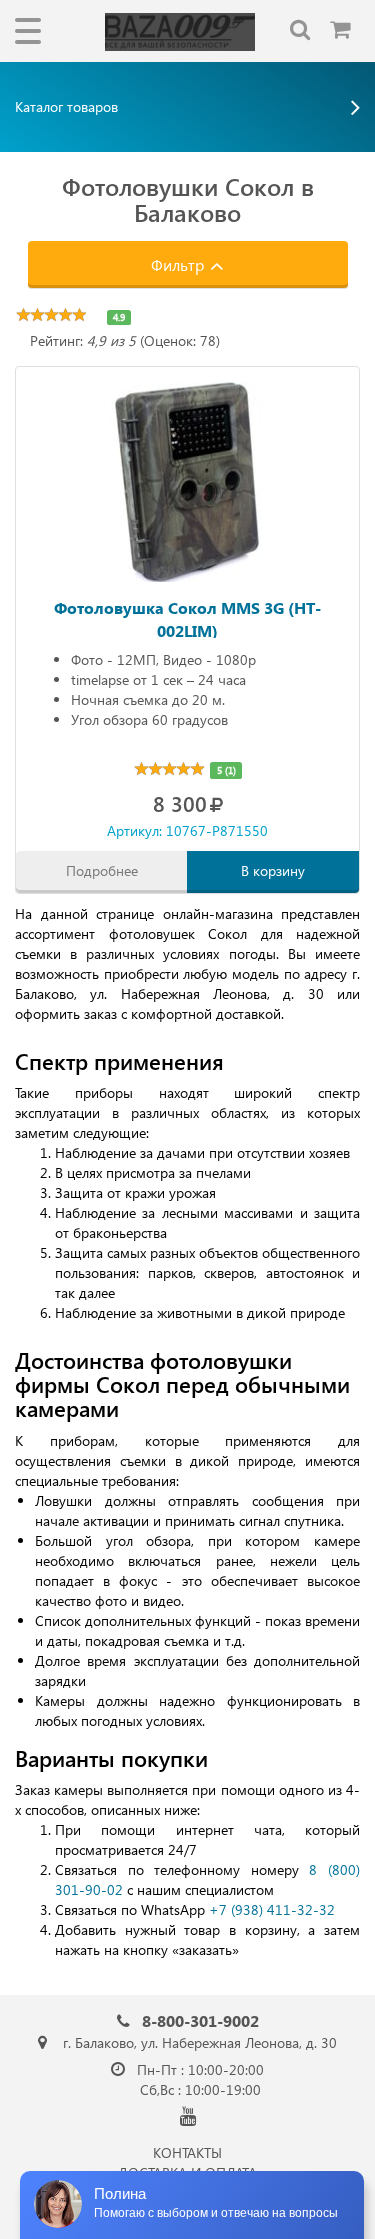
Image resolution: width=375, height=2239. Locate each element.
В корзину (273, 870)
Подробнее (102, 870)
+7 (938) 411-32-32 (272, 1909)
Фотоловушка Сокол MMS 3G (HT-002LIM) (187, 617)
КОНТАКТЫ (187, 2152)
